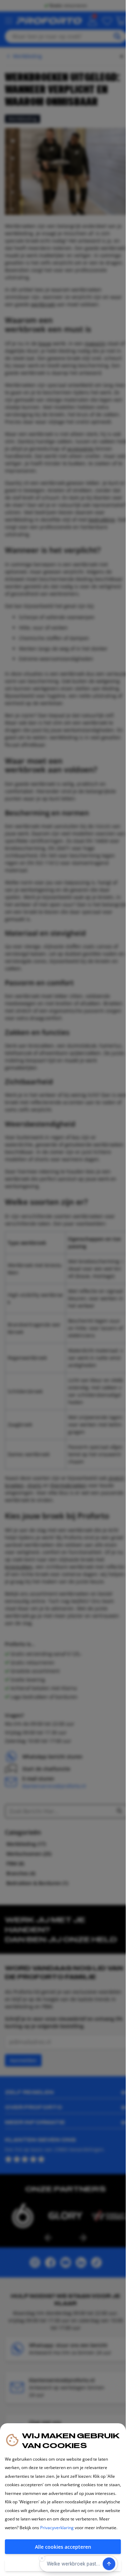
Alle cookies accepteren (63, 2547)
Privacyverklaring (57, 2528)
